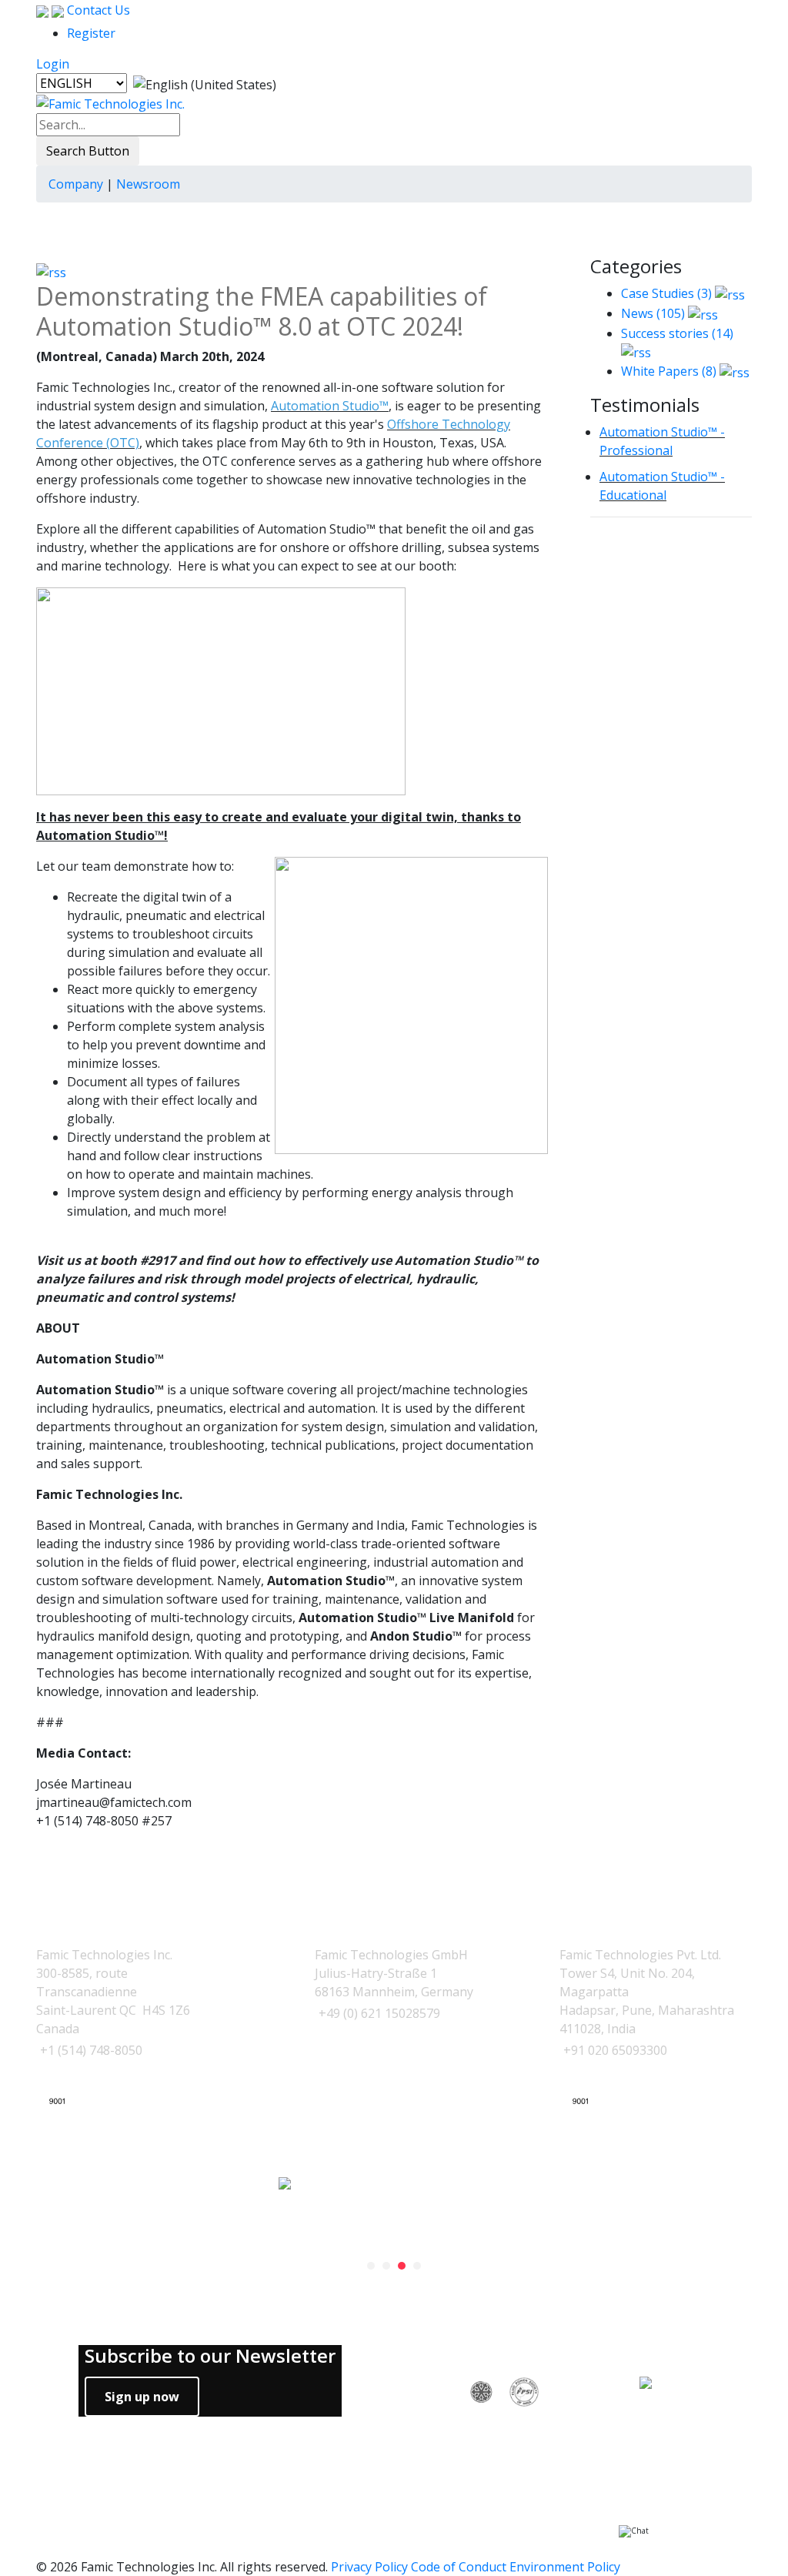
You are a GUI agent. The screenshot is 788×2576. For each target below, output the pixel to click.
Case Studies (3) (666, 293)
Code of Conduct (459, 2567)
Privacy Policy (369, 2567)
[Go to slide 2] (386, 2266)
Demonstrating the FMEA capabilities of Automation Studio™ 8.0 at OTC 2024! (262, 311)
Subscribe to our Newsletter (210, 2356)
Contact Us (97, 10)
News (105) (653, 313)
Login (53, 64)
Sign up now (142, 2397)
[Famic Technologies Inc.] (110, 103)
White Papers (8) (669, 371)
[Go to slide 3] (402, 2266)
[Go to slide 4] (417, 2266)
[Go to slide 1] (371, 2266)
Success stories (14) (677, 333)
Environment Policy (565, 2567)
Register (91, 33)
